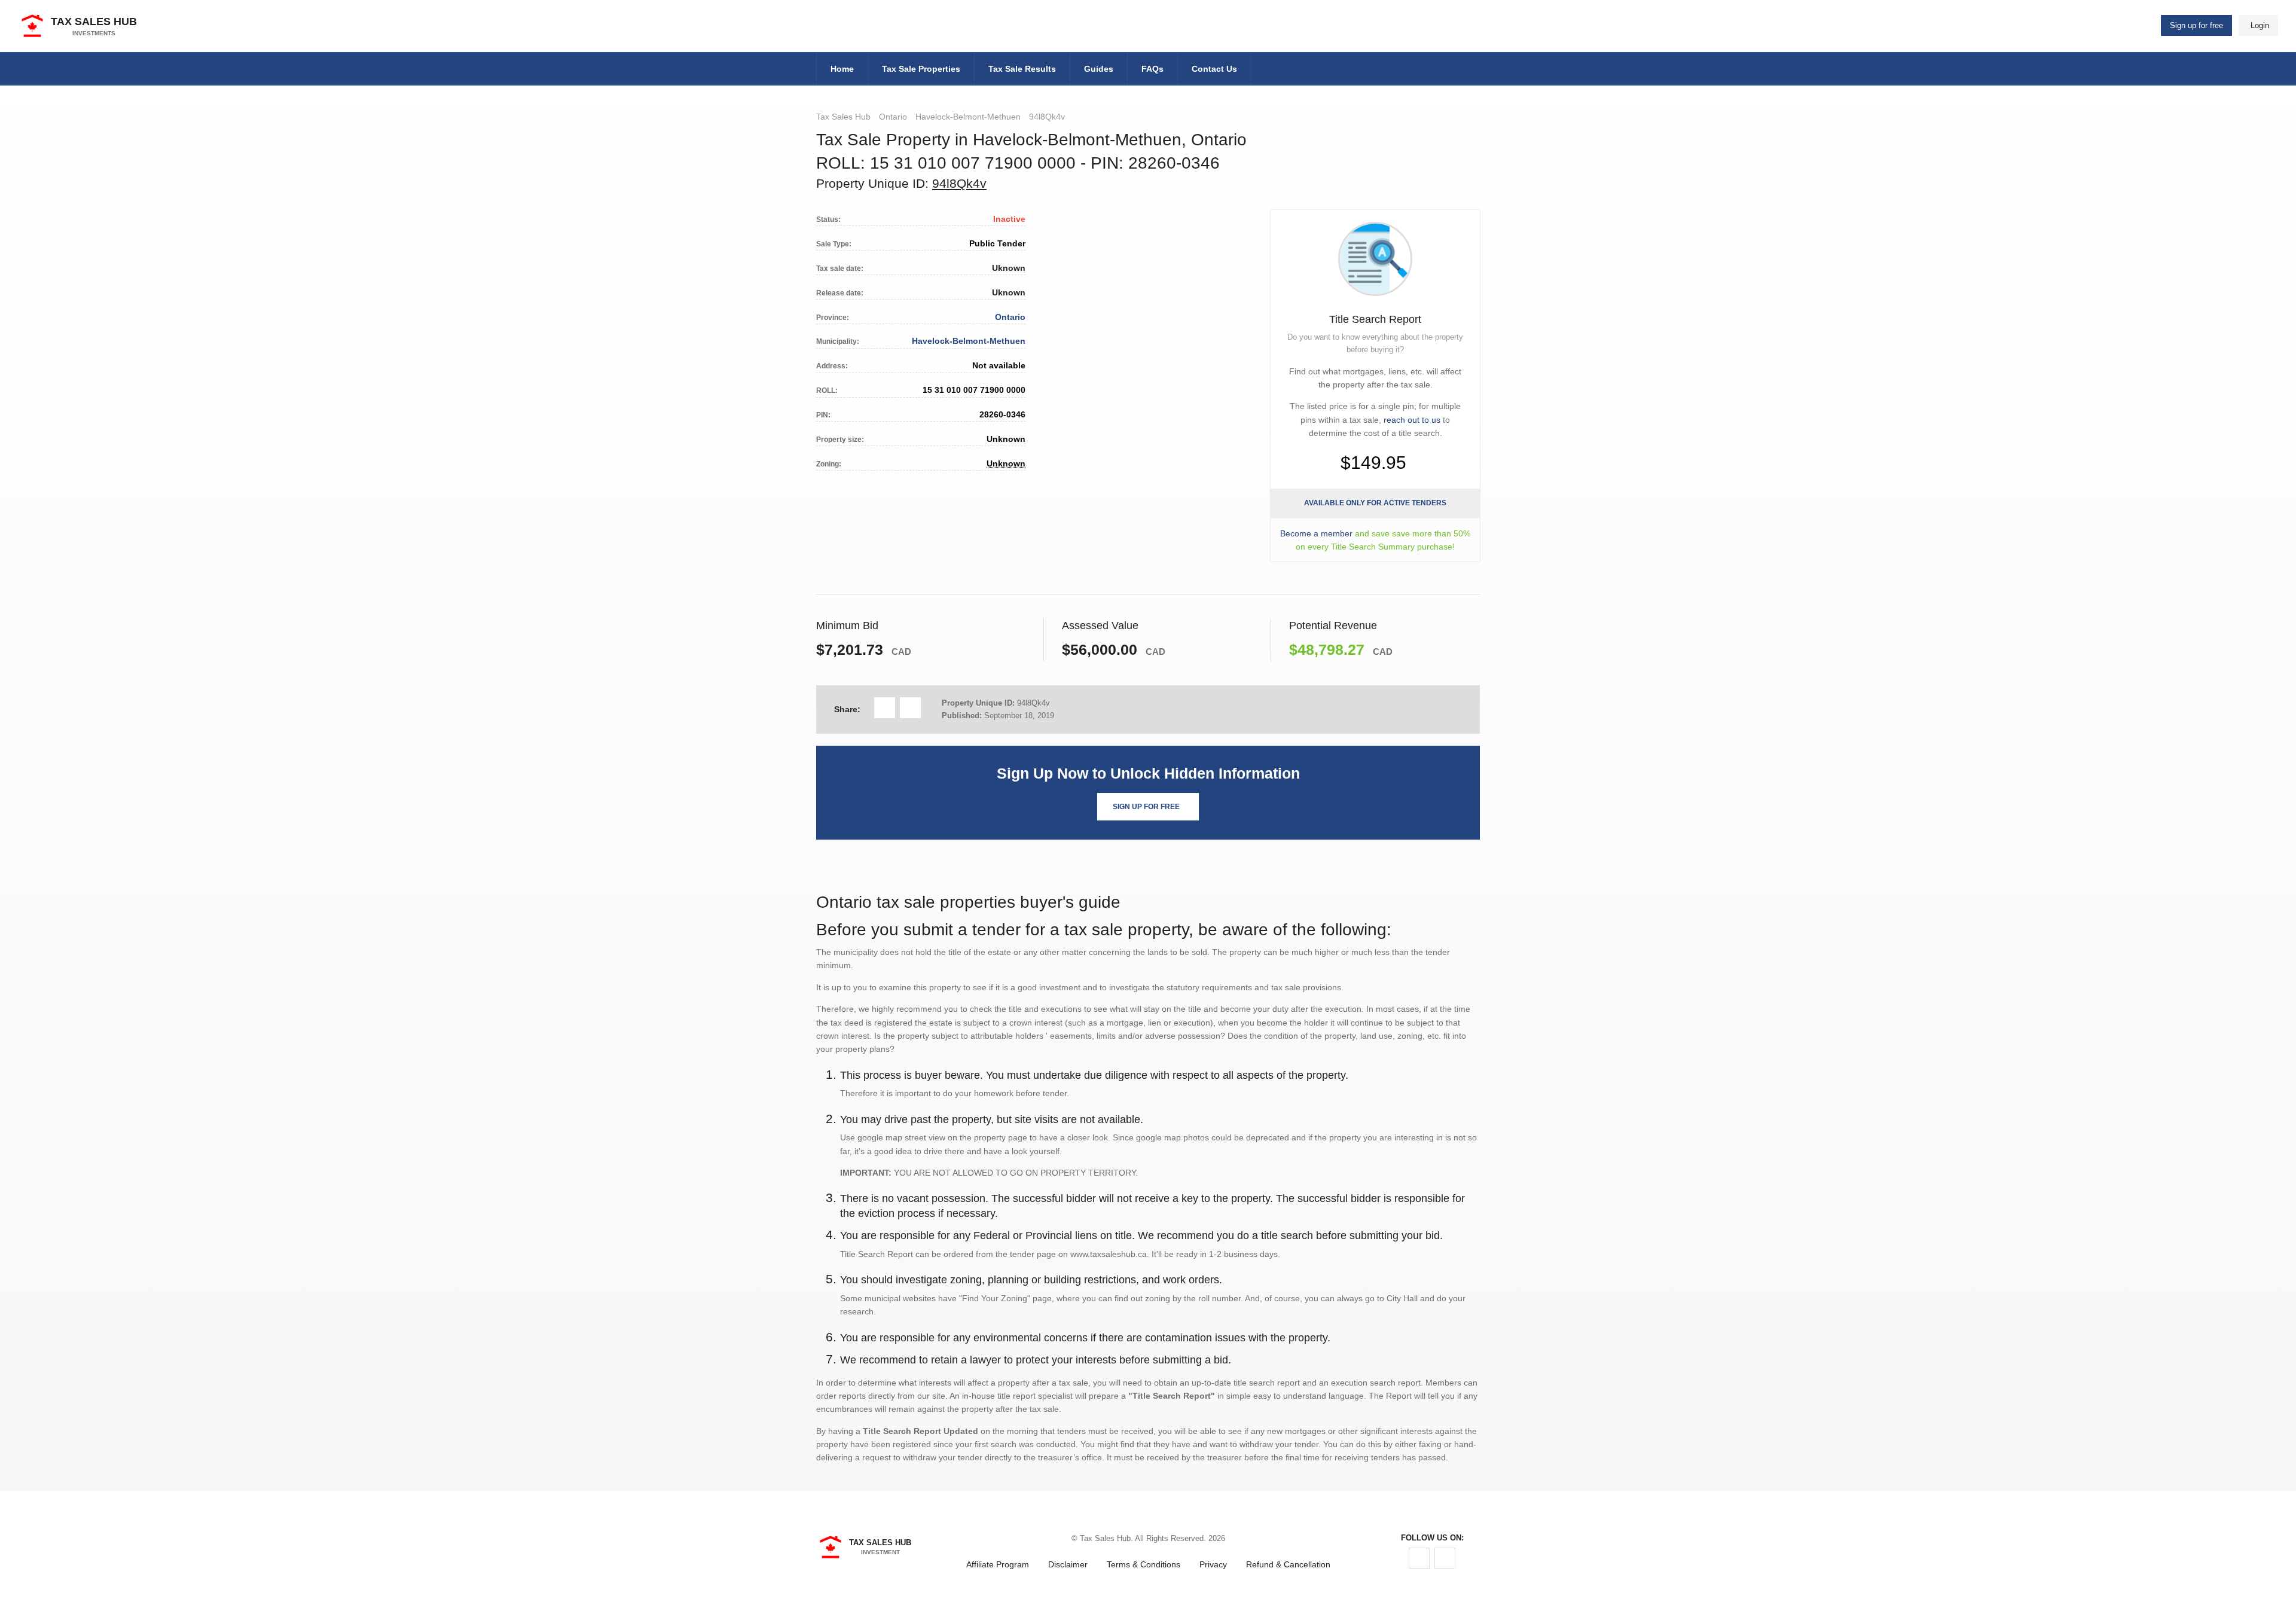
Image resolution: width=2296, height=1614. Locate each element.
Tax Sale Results (1022, 69)
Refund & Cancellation (1288, 1564)
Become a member (1316, 533)
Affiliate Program (998, 1564)
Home (842, 69)
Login (2260, 25)
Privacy (1213, 1564)
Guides (1099, 69)
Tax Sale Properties (921, 69)
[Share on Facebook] (885, 708)
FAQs (1152, 69)
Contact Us (1214, 69)
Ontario (893, 117)
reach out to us (1412, 420)
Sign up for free (2196, 25)
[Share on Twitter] (910, 708)
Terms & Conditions (1144, 1564)
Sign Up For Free (1146, 807)
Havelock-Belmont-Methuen (968, 117)
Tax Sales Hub (843, 117)
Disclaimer (1068, 1564)
